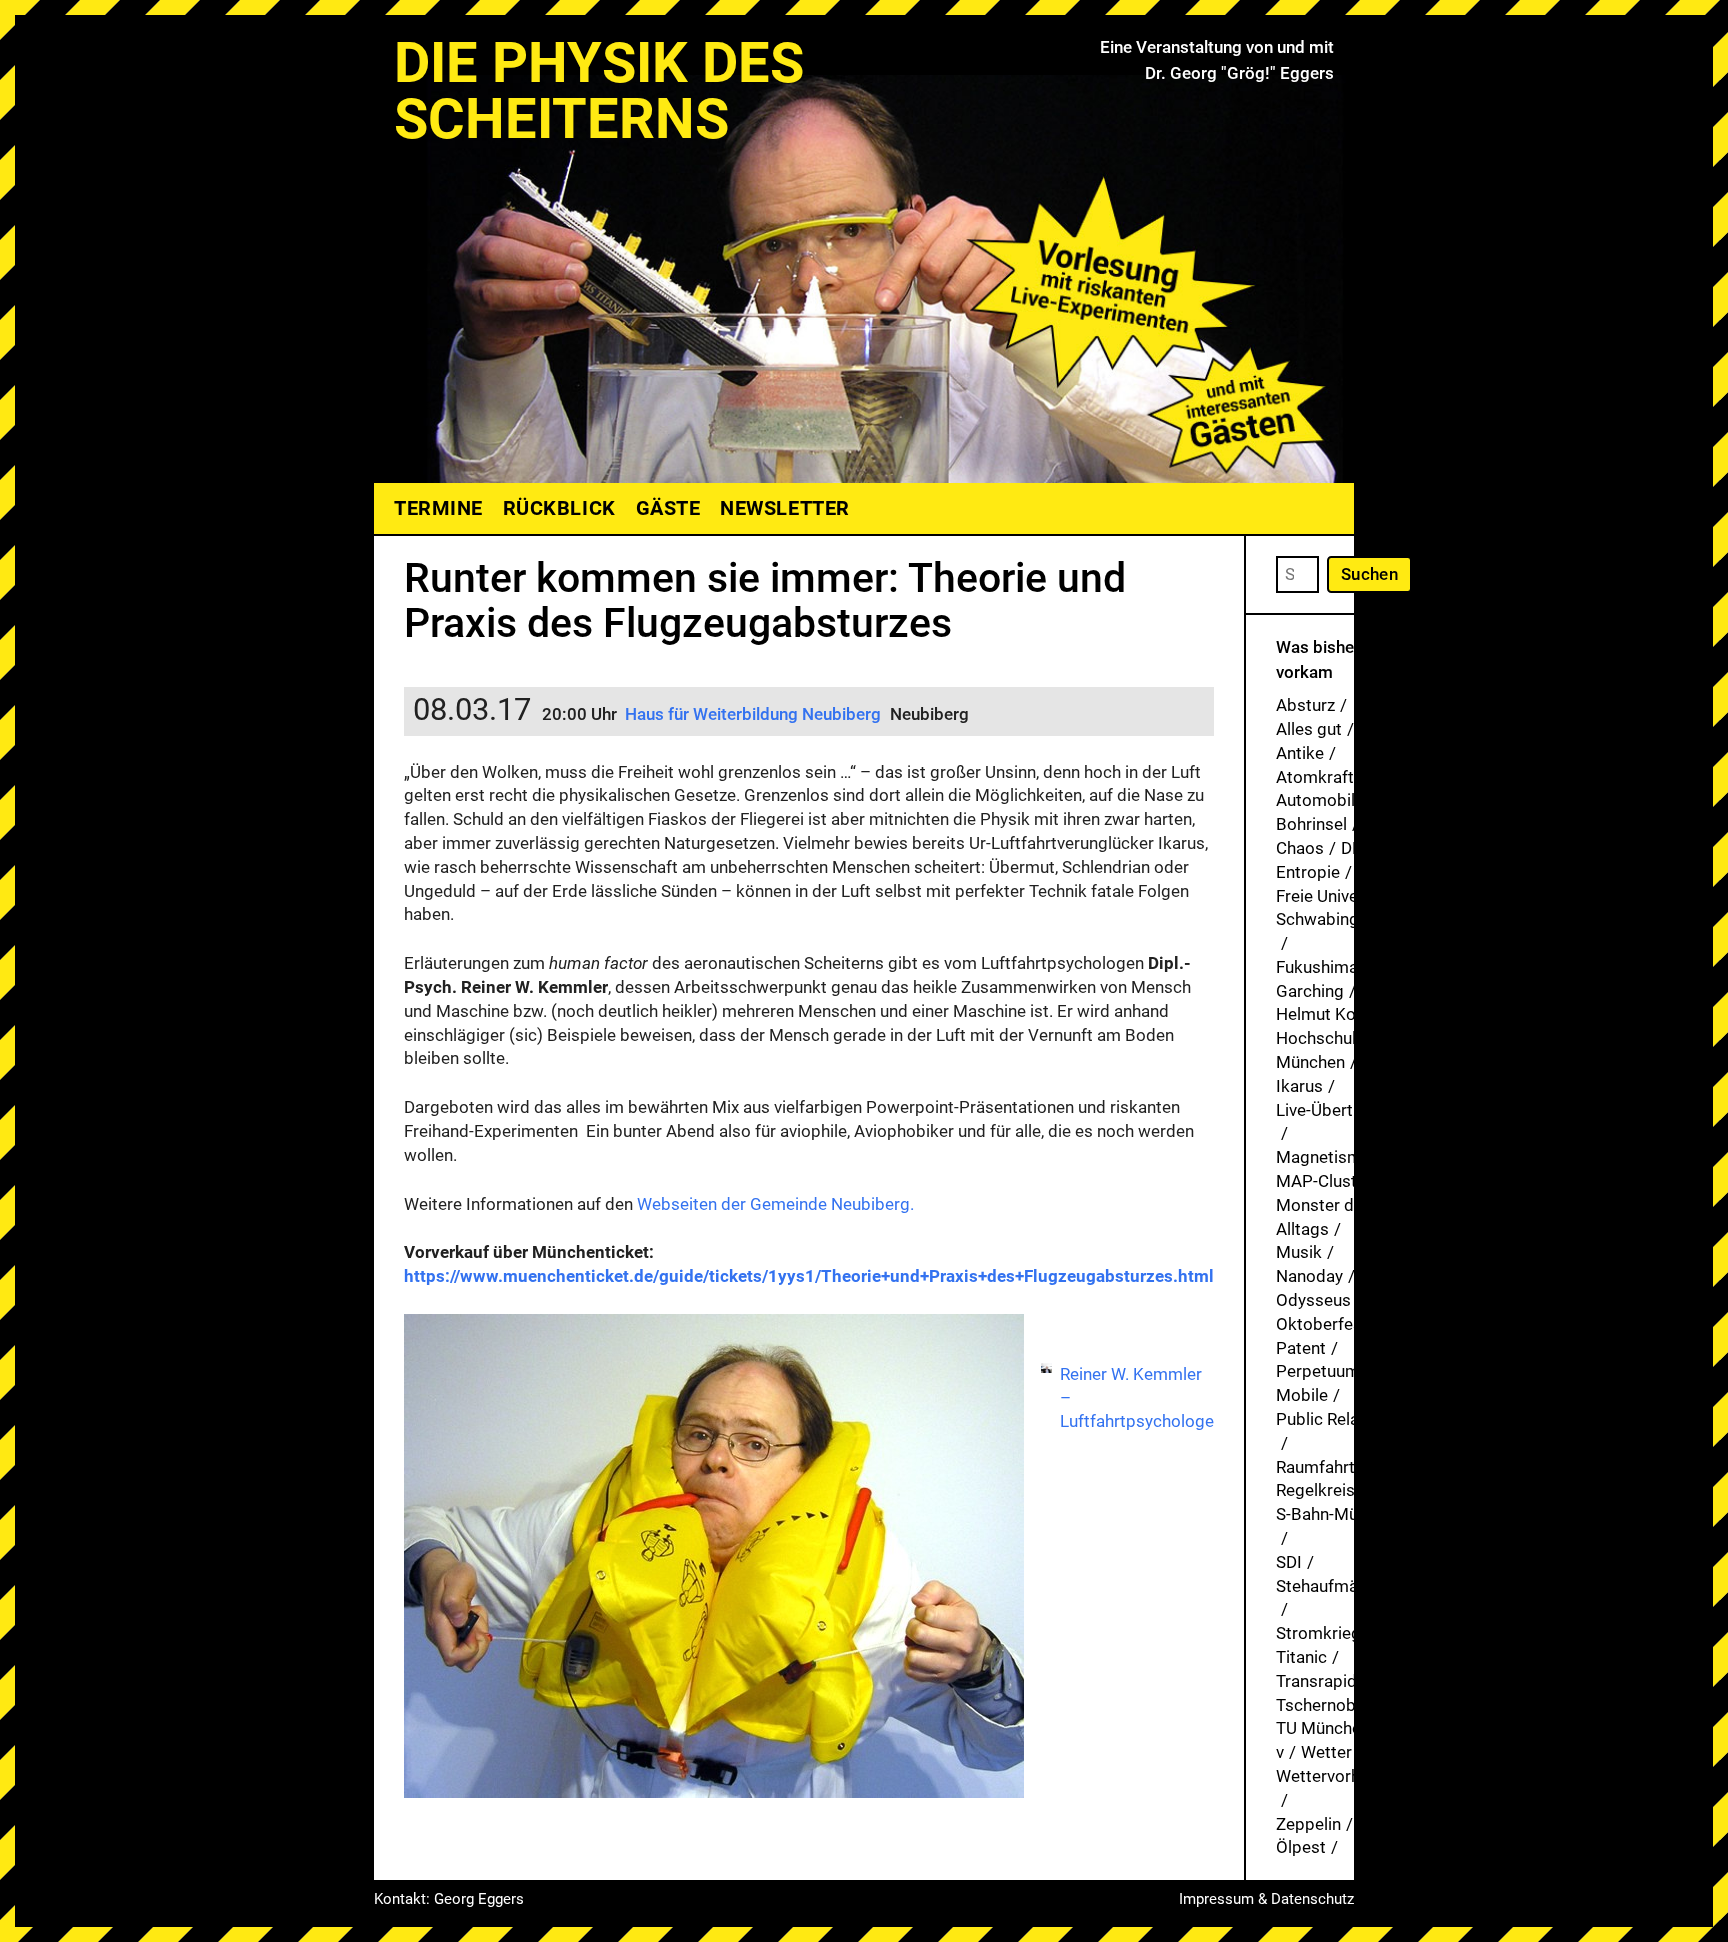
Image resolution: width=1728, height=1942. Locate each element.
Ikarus (1299, 1086)
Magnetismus (1328, 1157)
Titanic (1301, 1657)
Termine (438, 508)
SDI (1289, 1562)
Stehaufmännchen (1344, 1586)
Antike (1300, 753)
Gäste (668, 508)
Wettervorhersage (1344, 1776)
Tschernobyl (1322, 1705)
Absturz (1305, 705)
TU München (1323, 1728)
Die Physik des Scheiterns (599, 91)
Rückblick (559, 508)
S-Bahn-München (1339, 1514)
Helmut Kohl (1322, 1014)
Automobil (1315, 800)
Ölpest (1301, 1847)
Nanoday (1309, 1276)
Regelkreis (1315, 1490)
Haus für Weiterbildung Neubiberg (753, 714)
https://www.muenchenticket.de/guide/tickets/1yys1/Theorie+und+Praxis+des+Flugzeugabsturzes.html (809, 1276)
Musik (1299, 1252)
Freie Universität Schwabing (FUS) (1340, 908)
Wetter (1326, 1752)
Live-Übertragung (1341, 1110)
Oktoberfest (1322, 1324)
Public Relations (1336, 1419)
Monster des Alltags (1324, 1217)
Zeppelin (1308, 1824)
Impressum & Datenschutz (1266, 1899)
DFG (1357, 848)
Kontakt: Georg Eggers (449, 1899)
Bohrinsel (1311, 824)
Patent (1301, 1348)
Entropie (1308, 872)
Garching (1310, 991)
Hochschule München (1320, 1050)
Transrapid (1316, 1681)
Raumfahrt (1315, 1467)
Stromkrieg (1318, 1633)
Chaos (1300, 848)
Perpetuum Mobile (1318, 1383)
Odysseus (1313, 1300)
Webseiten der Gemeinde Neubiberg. (775, 1204)
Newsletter (784, 508)
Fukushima (1317, 967)
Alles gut (1309, 729)
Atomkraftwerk (1333, 777)
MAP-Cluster (1324, 1181)
